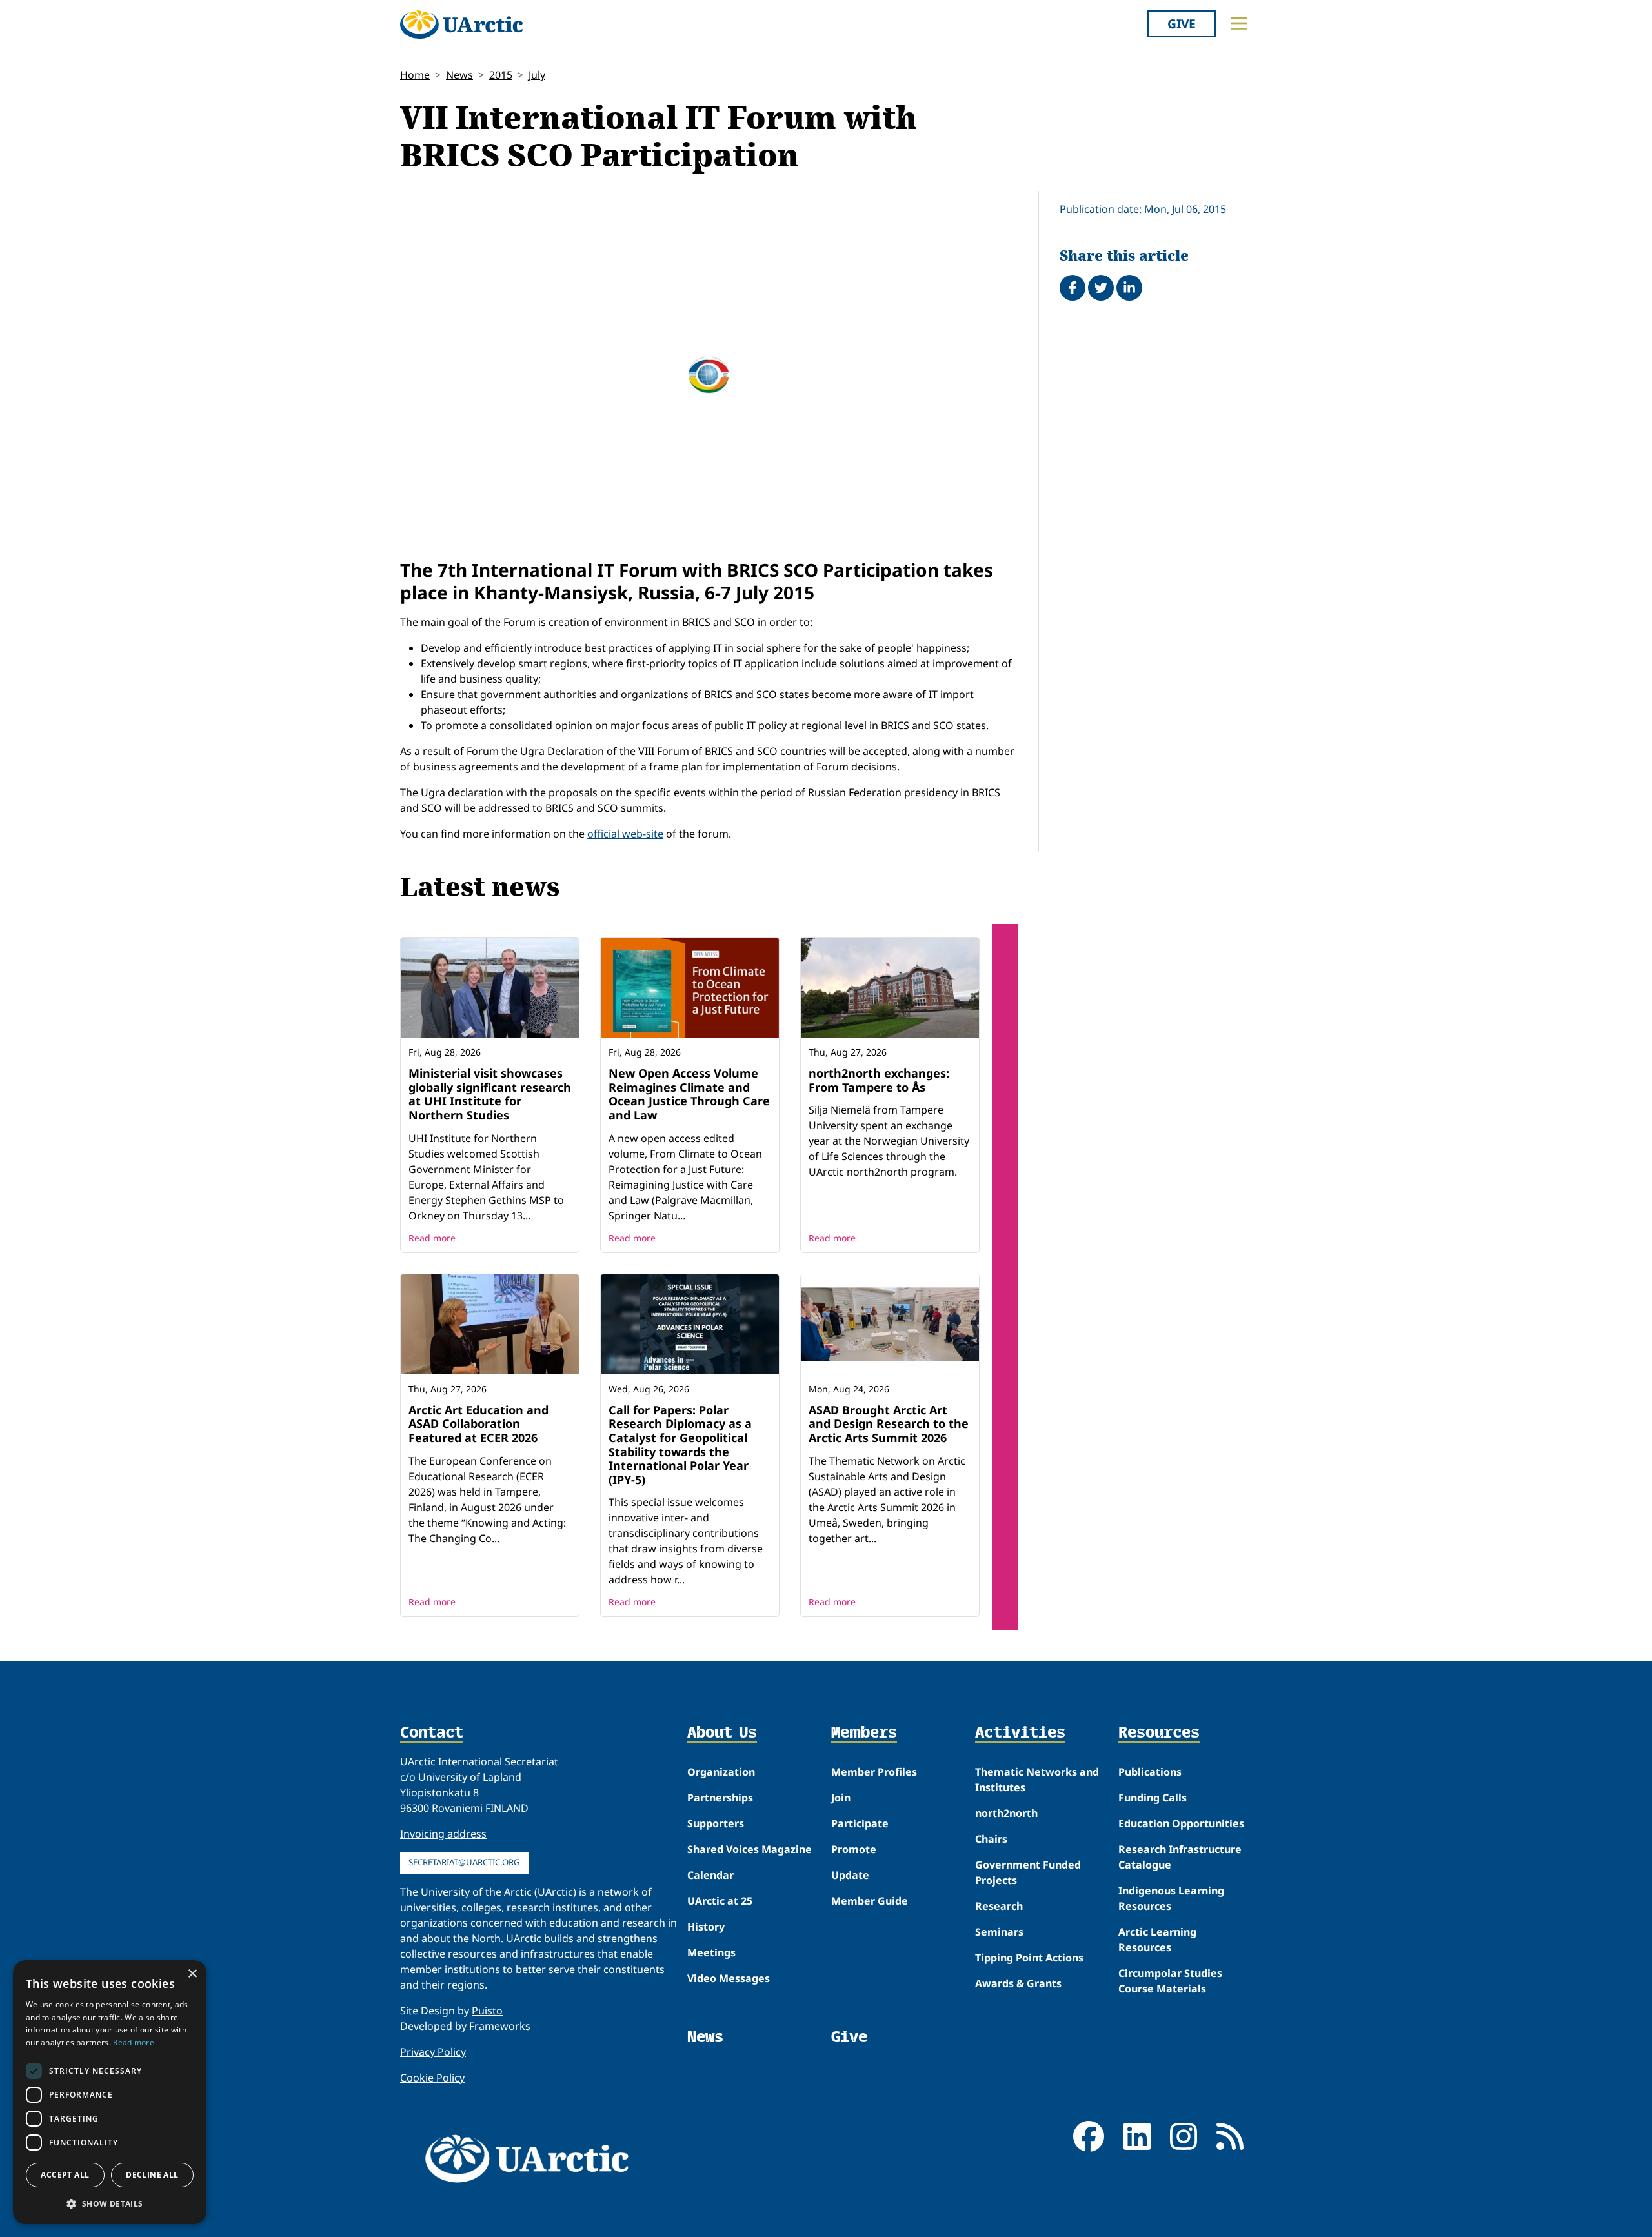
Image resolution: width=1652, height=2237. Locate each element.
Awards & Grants (1018, 1983)
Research (999, 1906)
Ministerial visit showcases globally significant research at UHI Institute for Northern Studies (490, 1094)
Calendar (710, 1875)
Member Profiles (874, 1772)
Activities (1020, 1733)
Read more (432, 1238)
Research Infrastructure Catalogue (1180, 1857)
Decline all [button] (152, 2175)
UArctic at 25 (720, 1901)
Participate (860, 1823)
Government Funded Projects (1028, 1872)
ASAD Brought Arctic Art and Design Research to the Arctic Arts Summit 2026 (889, 1424)
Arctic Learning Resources (1157, 1940)
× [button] (192, 1974)
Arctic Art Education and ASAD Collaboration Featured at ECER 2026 (478, 1424)
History (706, 1927)
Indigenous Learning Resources (1171, 1898)
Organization (721, 1772)
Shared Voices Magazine (750, 1849)
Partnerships (720, 1798)
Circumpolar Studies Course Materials (1170, 1981)
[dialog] (110, 2092)
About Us (722, 1733)
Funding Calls (1153, 1798)
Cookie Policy (432, 2078)
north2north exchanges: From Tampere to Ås (879, 1080)
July (537, 75)
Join (841, 1798)
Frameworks (500, 2026)
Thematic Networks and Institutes (1037, 1780)
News (459, 75)
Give (1182, 24)
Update (850, 1875)
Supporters (716, 1823)
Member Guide (870, 1901)
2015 (501, 75)
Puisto (487, 2011)
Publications (1150, 1772)
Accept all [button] (65, 2175)
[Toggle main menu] (1239, 23)
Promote (854, 1849)
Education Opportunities (1181, 1823)
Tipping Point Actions (1029, 1958)
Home (415, 75)
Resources (1159, 1733)
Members (864, 1733)
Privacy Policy (433, 2052)
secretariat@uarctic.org (464, 1862)
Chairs (991, 1839)
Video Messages (729, 1978)
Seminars (999, 1932)
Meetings (711, 1952)
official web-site (625, 834)
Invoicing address (443, 1834)
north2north (1006, 1813)
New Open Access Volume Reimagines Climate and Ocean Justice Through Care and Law (689, 1094)
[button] (110, 2203)
